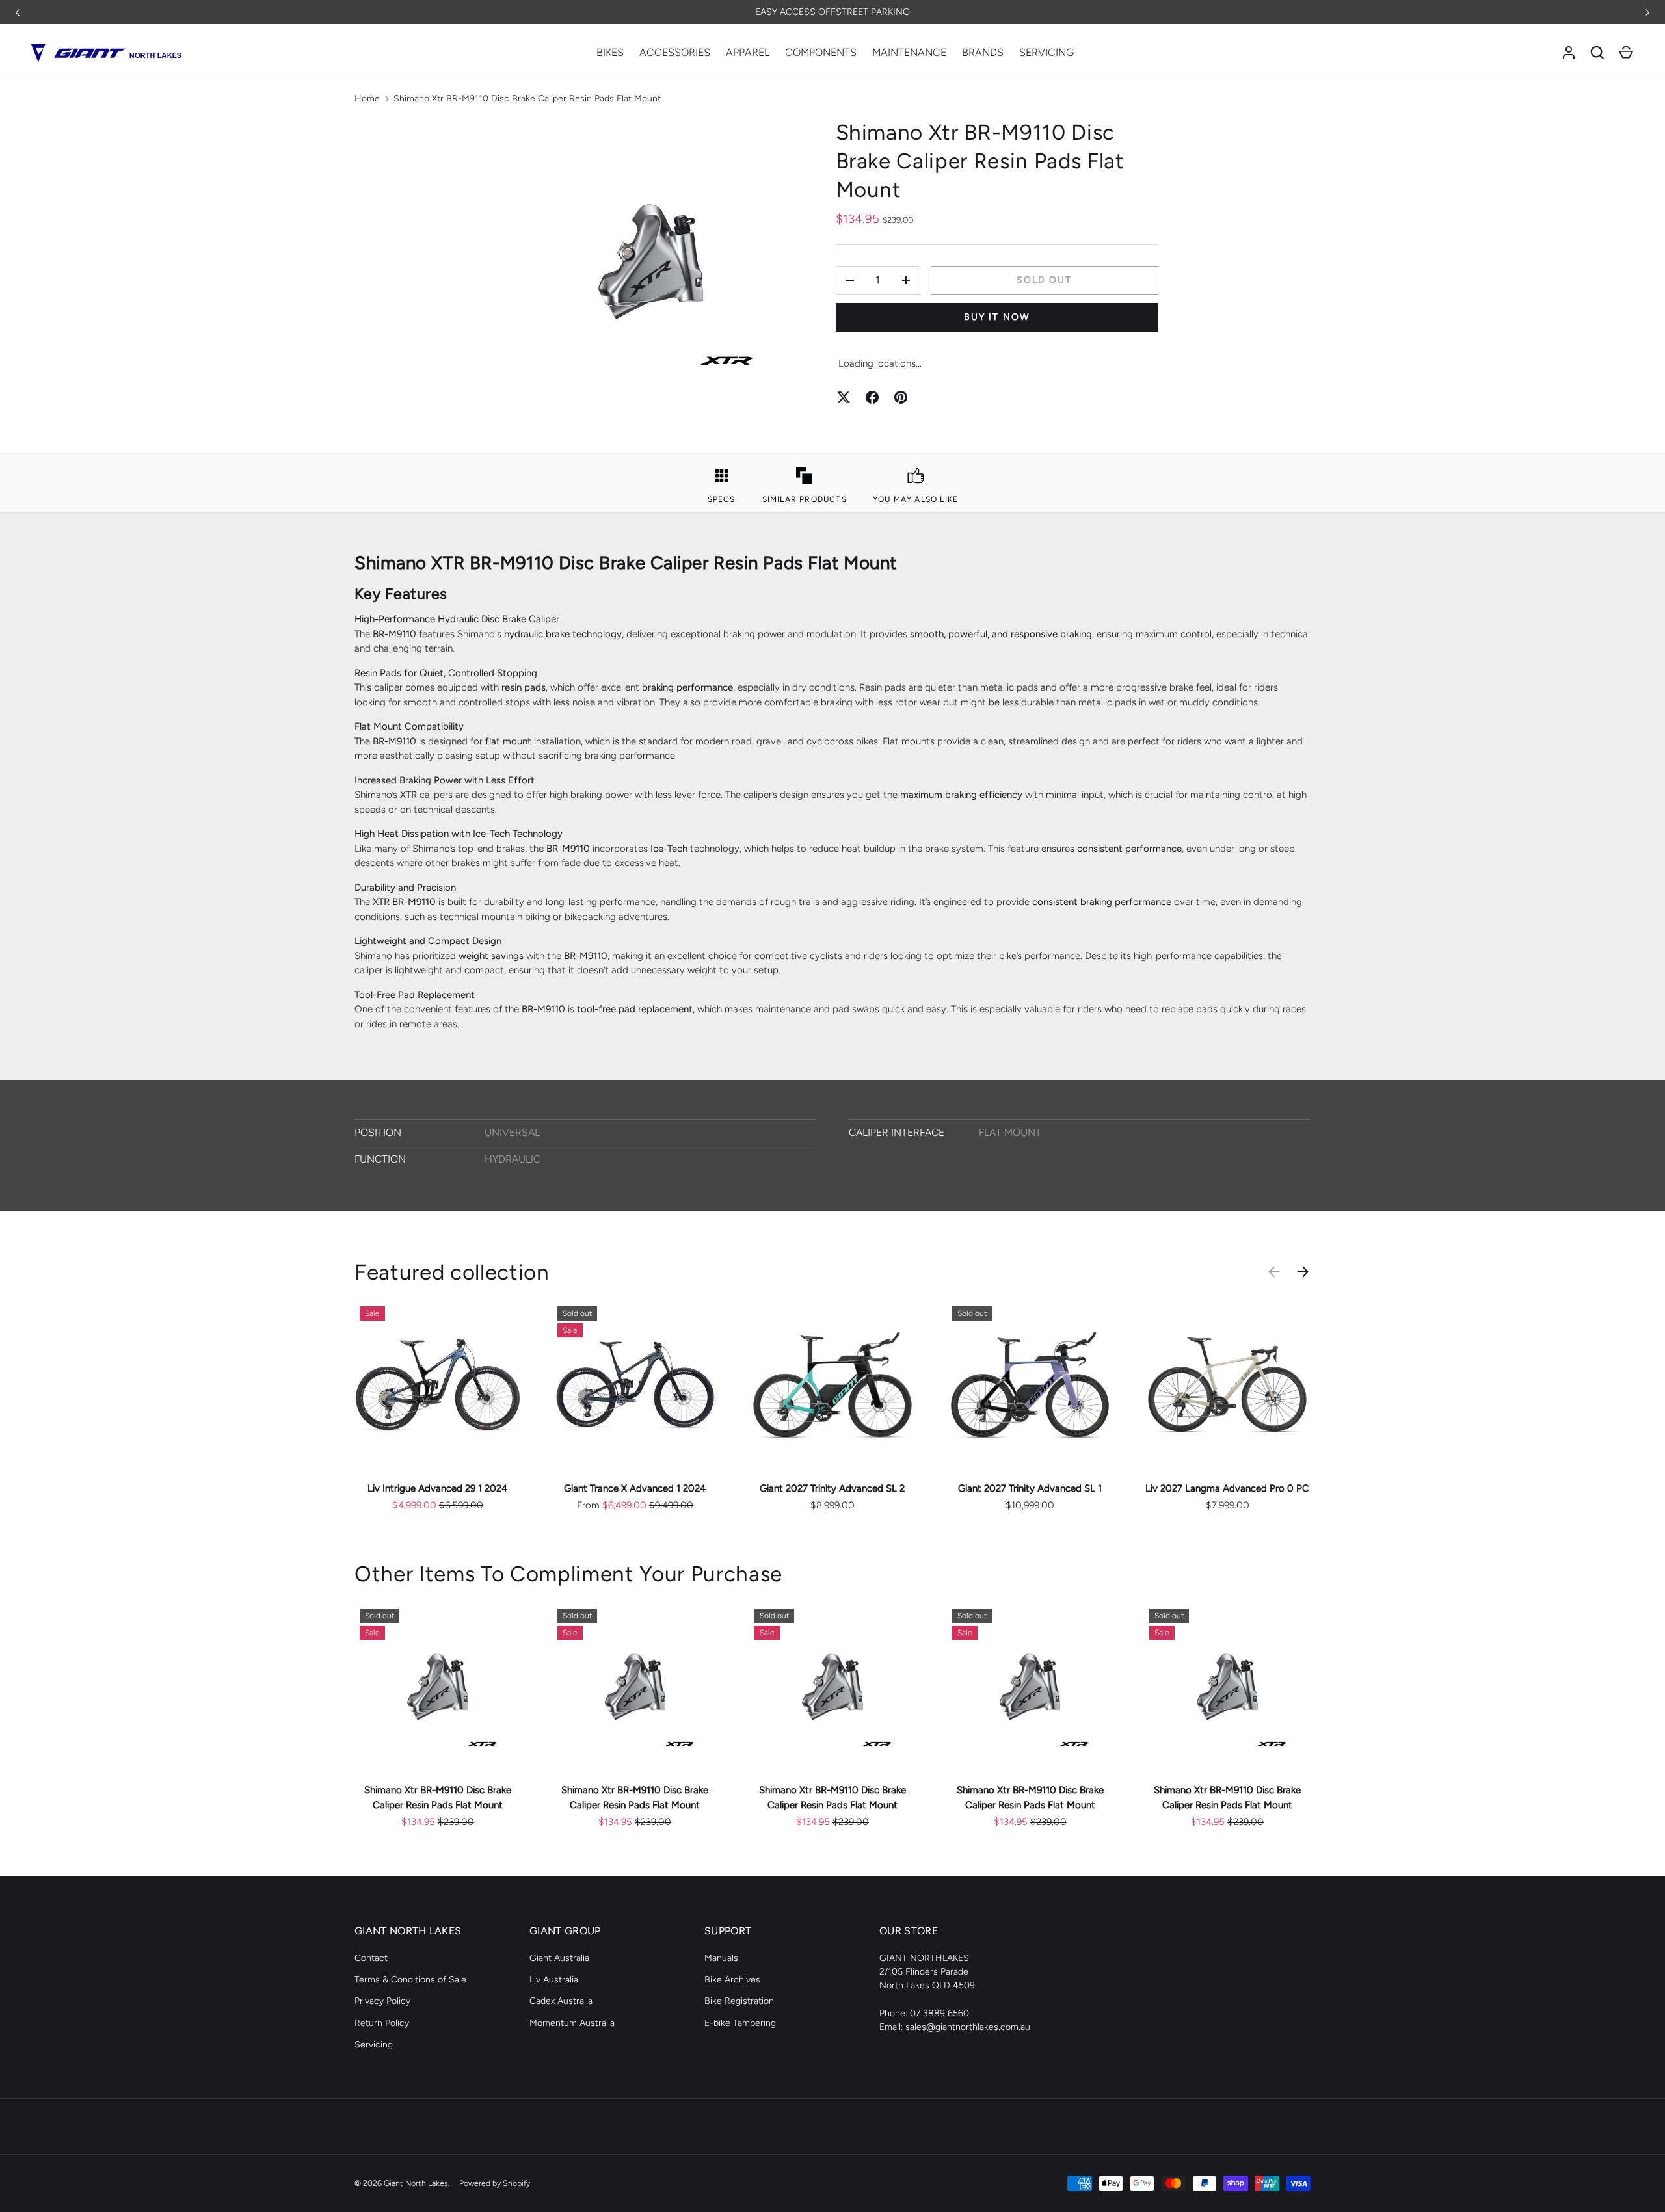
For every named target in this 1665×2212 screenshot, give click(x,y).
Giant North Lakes (416, 2183)
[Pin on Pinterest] (901, 397)
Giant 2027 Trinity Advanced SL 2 (832, 1488)
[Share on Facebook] (872, 397)
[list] (651, 262)
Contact (371, 1958)
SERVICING (1046, 52)
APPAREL (748, 52)
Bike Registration (739, 2001)
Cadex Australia (561, 2001)
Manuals (721, 1958)
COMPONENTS (821, 52)
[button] (1626, 53)
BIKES (610, 52)
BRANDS (983, 52)
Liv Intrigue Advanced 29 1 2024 (437, 1488)
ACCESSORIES (675, 52)
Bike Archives (732, 1980)
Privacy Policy (382, 2001)
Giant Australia (559, 1958)
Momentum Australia (572, 2023)
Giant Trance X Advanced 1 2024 (635, 1488)
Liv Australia (554, 1980)
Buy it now (997, 317)
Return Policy (382, 2023)
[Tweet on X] (844, 397)
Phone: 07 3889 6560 (924, 2013)
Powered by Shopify (495, 2183)
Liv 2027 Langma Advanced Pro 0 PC (1227, 1488)
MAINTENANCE (909, 52)
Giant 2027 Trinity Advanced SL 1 (1030, 1488)
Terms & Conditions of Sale (410, 1980)
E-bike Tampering (740, 2023)
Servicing (374, 2045)
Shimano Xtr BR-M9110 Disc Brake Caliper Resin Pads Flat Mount (527, 99)
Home (367, 99)
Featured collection (452, 1272)
